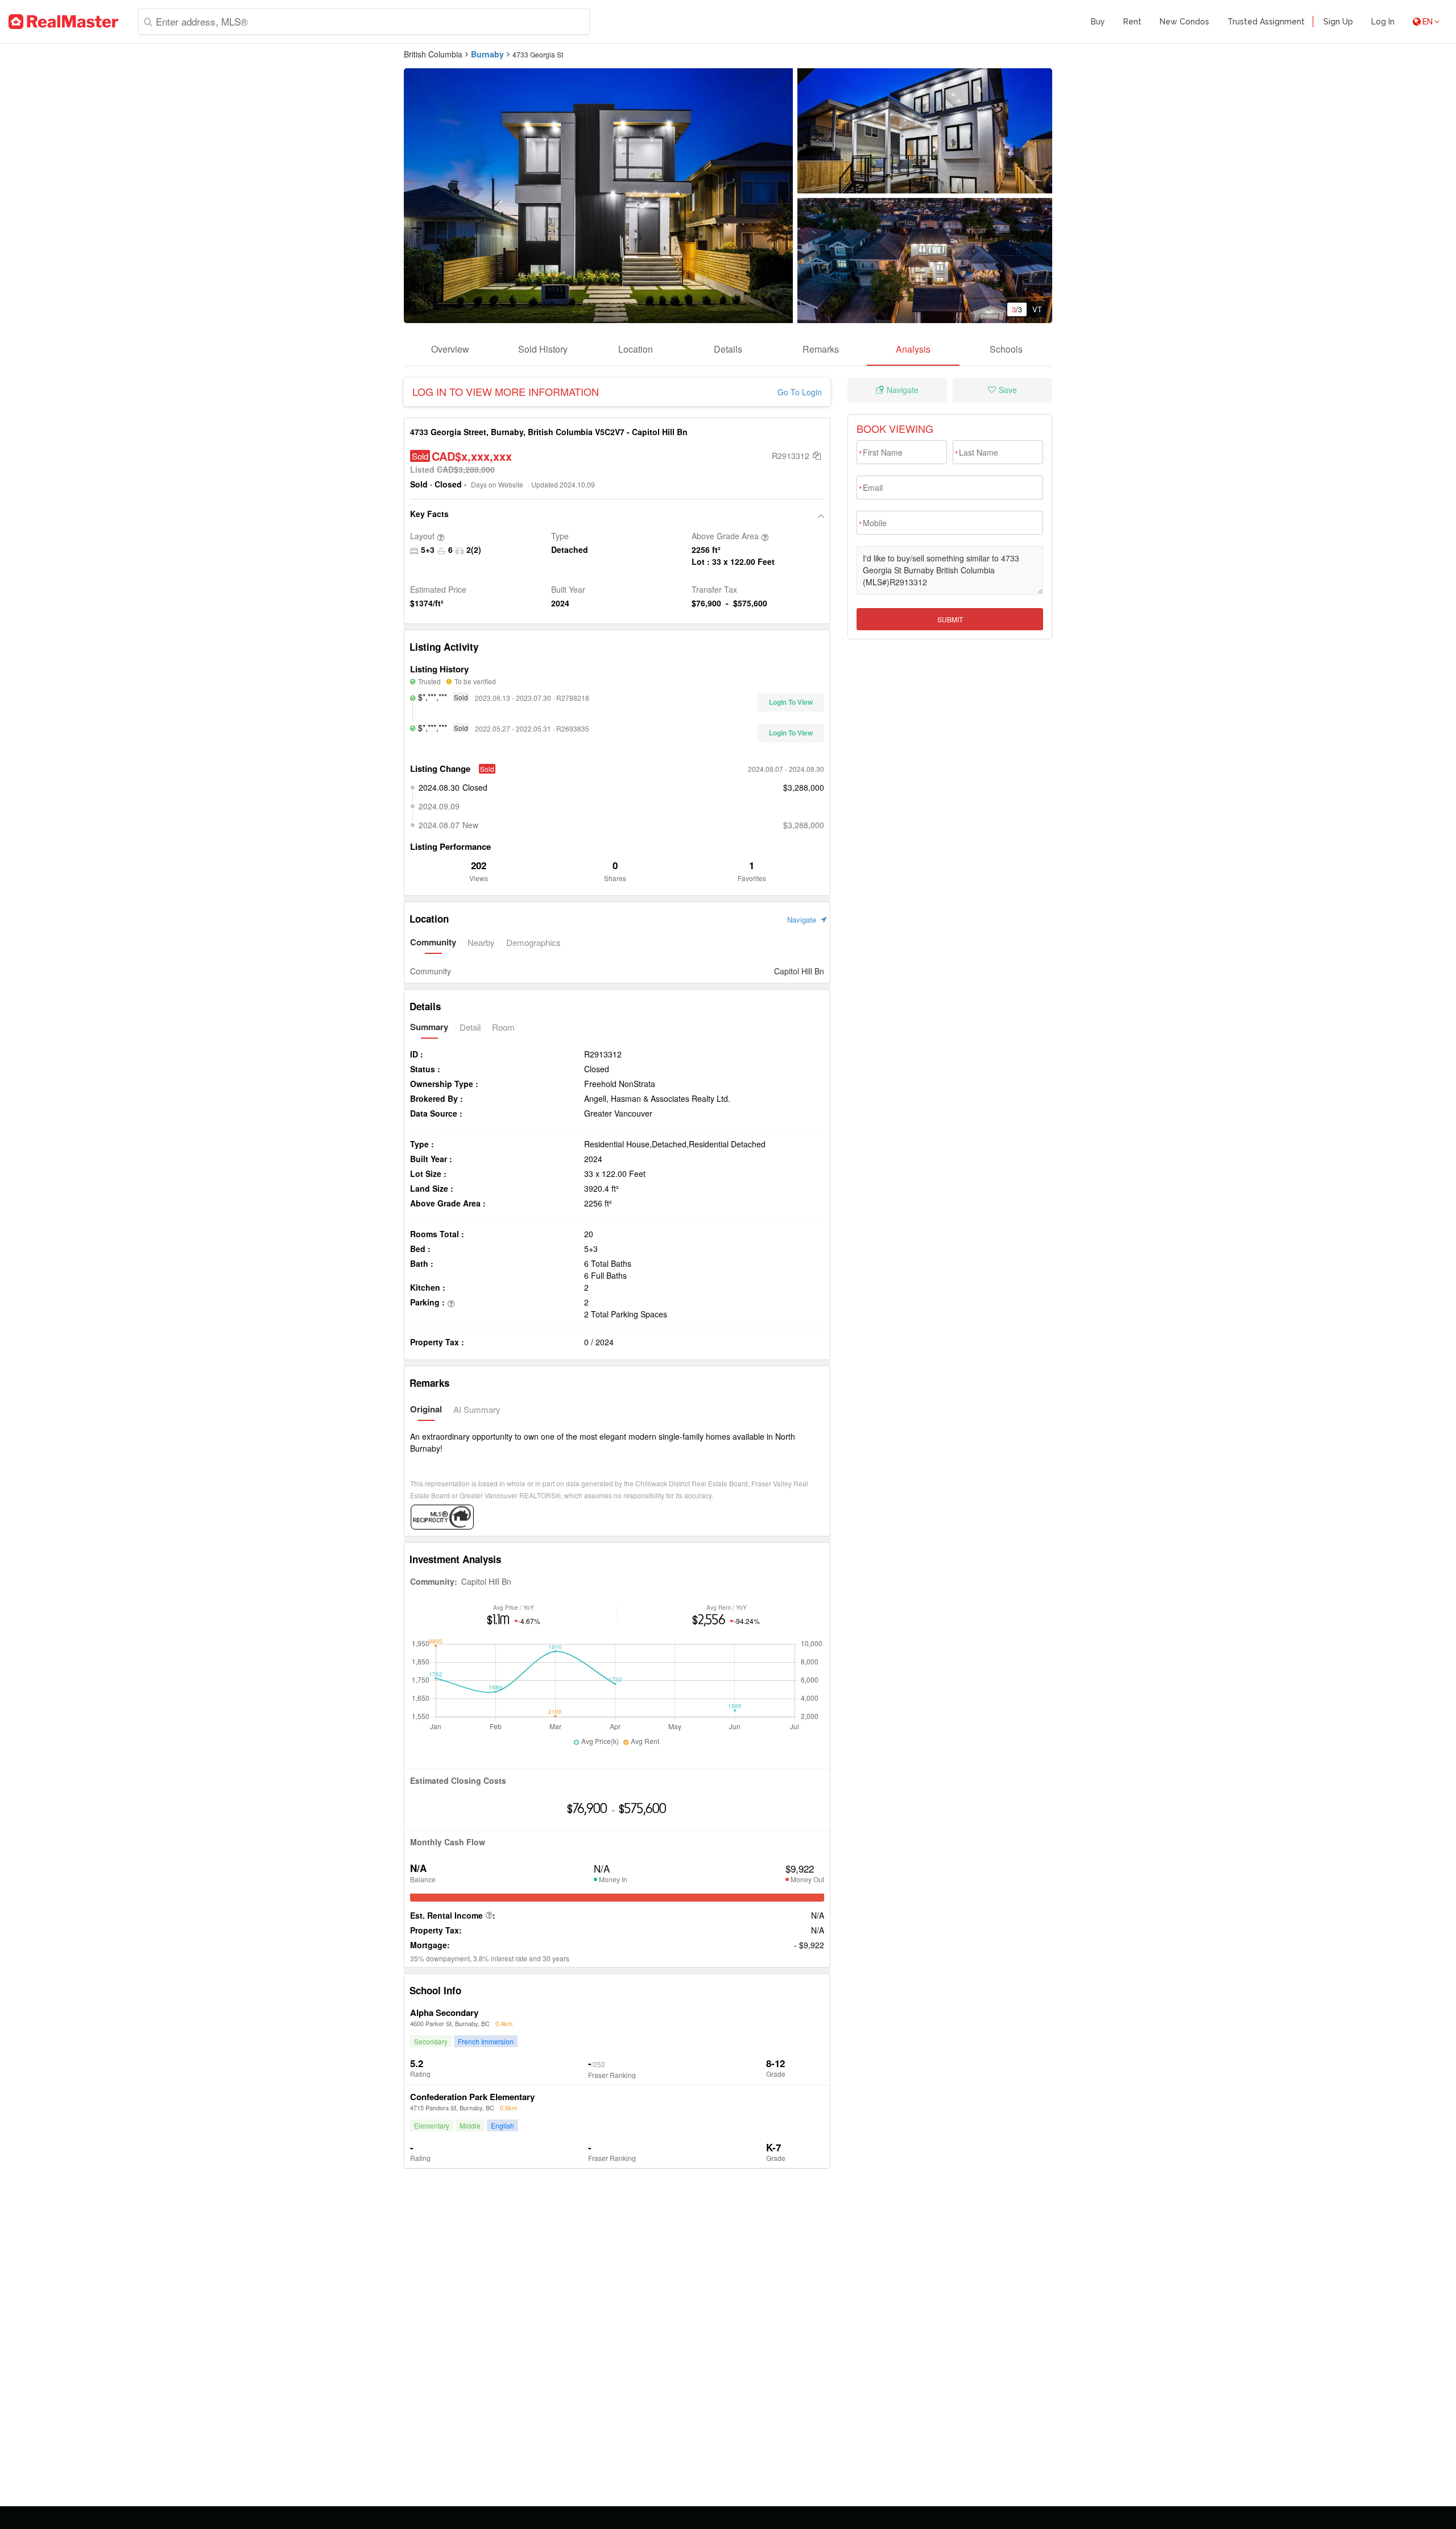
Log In (1383, 22)
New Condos (1184, 22)
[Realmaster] (63, 22)
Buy (1098, 22)
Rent (1132, 22)
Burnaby (487, 54)
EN (1428, 22)
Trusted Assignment (1266, 22)
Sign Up (1338, 22)
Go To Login (800, 392)
